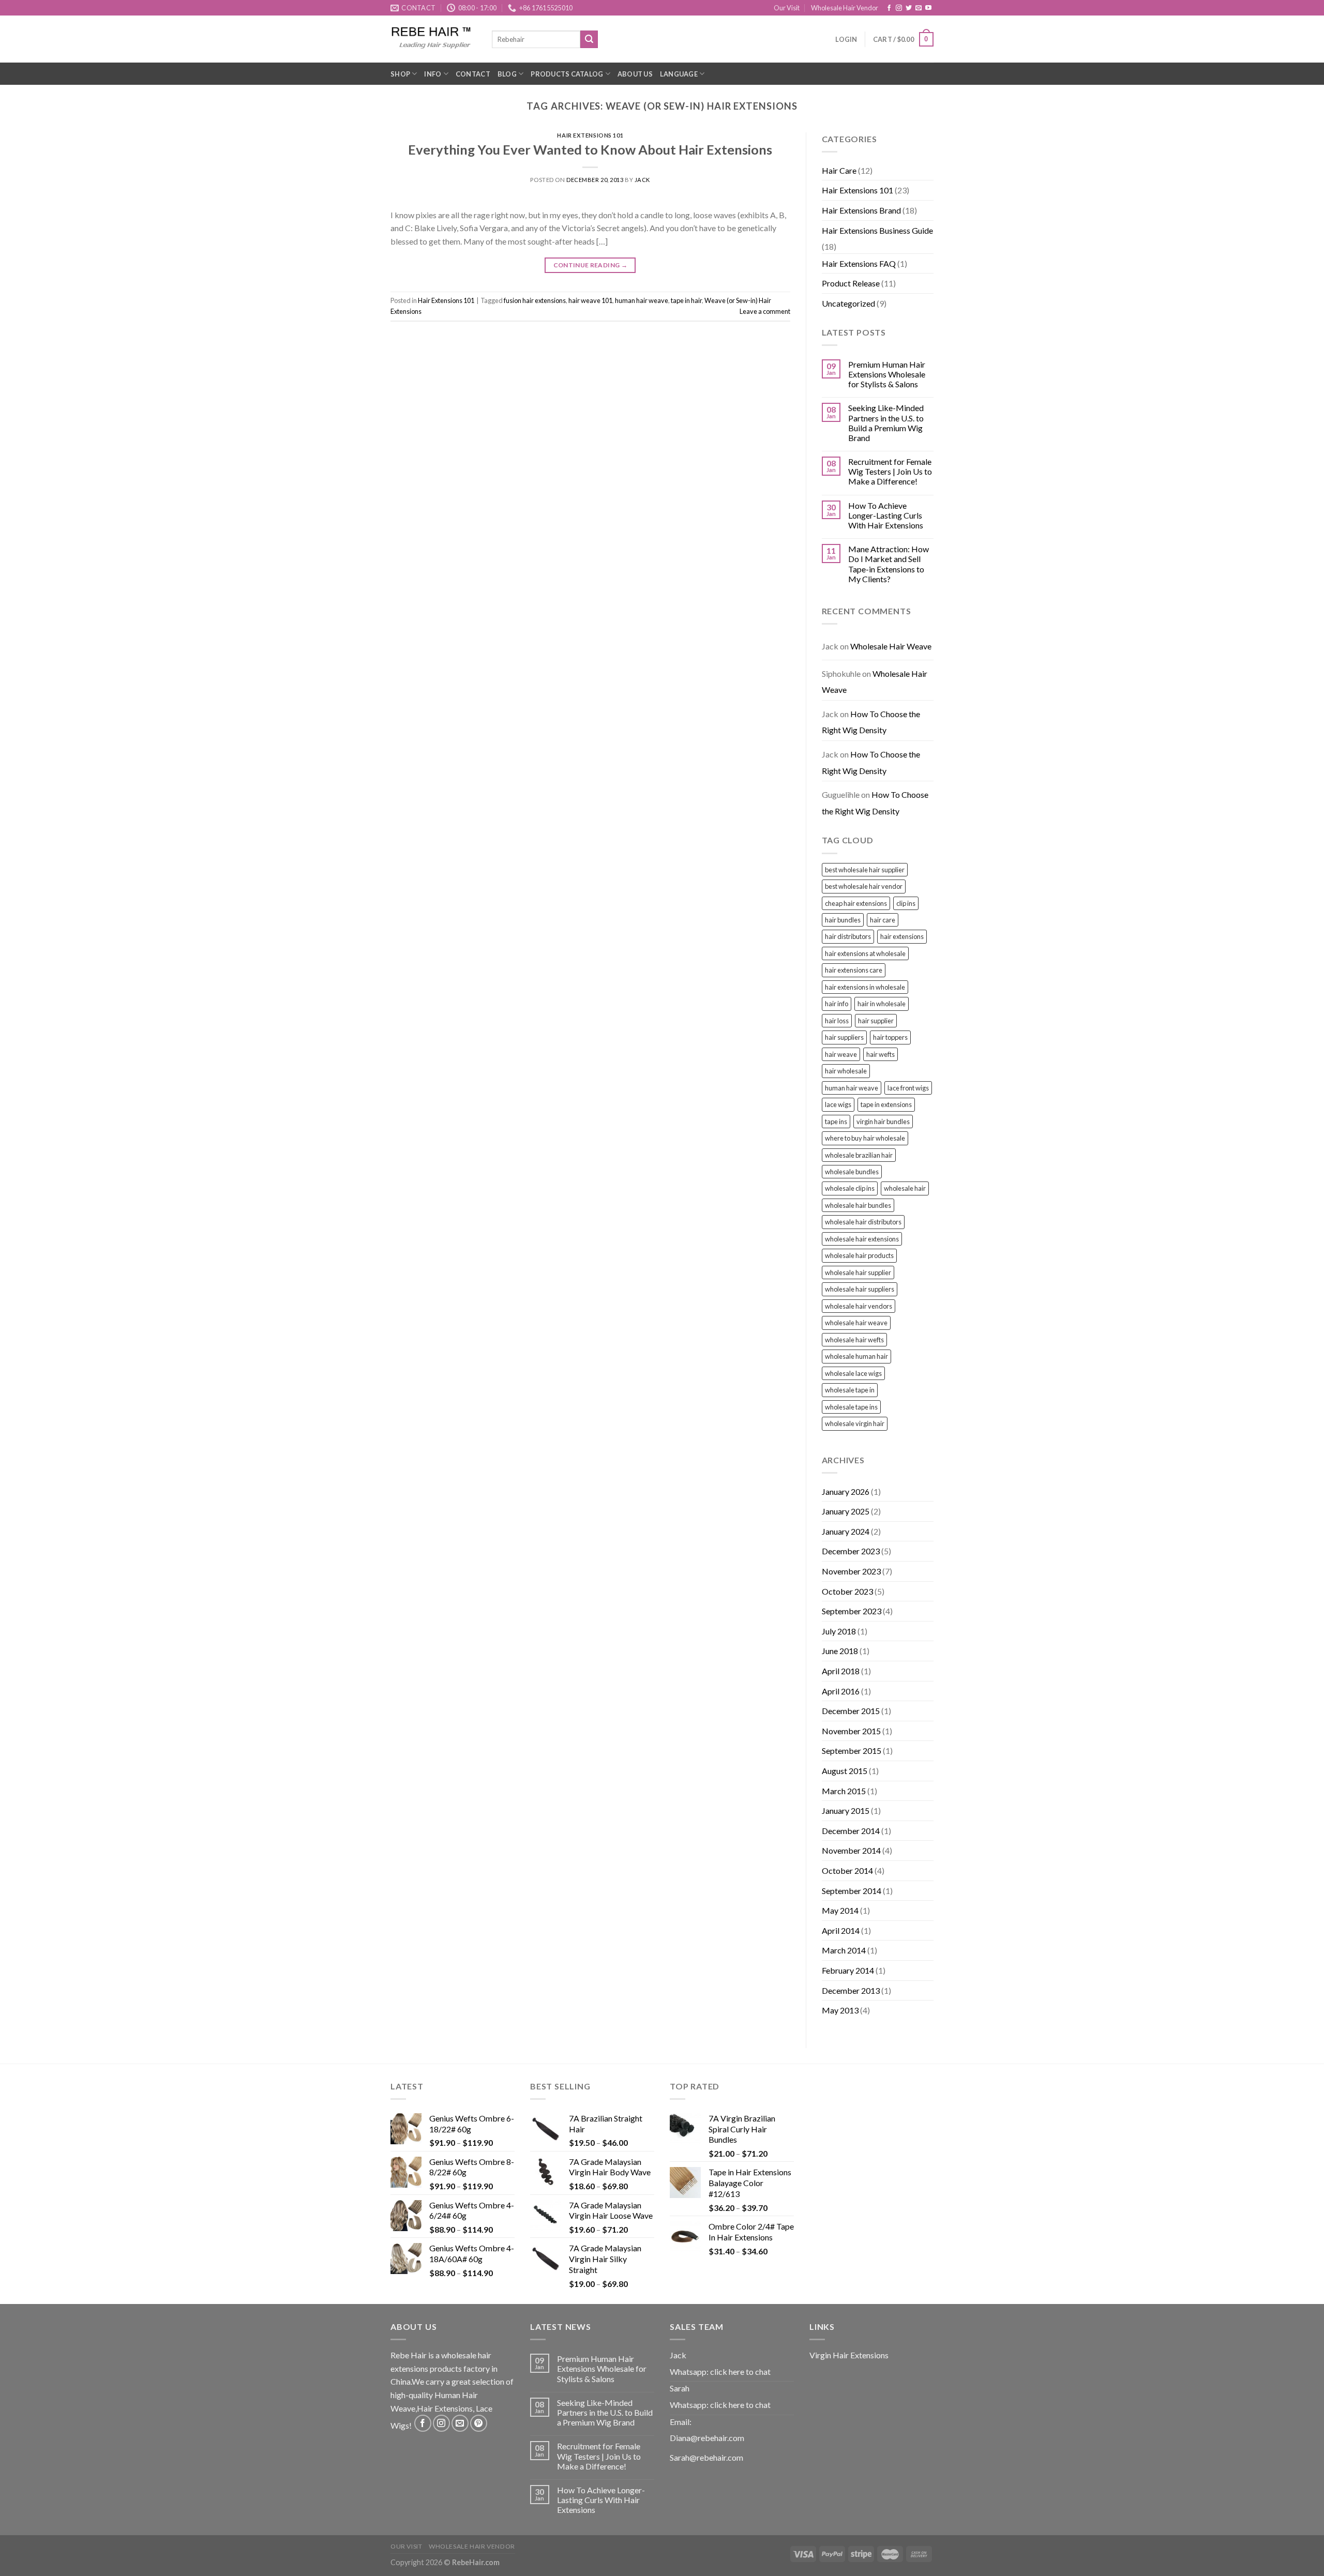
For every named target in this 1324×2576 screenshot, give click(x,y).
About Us (635, 74)
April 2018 (841, 1671)
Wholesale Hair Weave (891, 646)
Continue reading (591, 265)
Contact (473, 74)
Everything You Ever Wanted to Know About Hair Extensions (590, 149)
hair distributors (848, 936)
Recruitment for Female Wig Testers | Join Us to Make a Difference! (890, 471)
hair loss (837, 1021)
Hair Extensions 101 (590, 135)
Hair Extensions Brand (861, 210)
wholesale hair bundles (858, 1205)
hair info (837, 1004)
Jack (642, 180)
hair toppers (890, 1037)
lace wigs (838, 1104)
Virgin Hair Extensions (849, 2355)
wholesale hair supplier (858, 1272)
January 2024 (846, 1531)
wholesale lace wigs (853, 1373)
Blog (507, 74)
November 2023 (851, 1571)
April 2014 (841, 1930)
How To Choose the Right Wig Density (871, 722)
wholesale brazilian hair (859, 1155)
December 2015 (851, 1711)
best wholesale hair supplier (865, 870)
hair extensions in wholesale (865, 987)
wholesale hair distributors (863, 1222)
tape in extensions (886, 1104)
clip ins (906, 903)
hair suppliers (844, 1037)
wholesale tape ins (851, 1407)
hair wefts (881, 1054)
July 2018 (839, 1631)
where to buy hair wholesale (865, 1138)
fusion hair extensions (535, 300)
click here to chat (740, 2372)
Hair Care (839, 170)
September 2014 (852, 1891)
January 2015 (846, 1810)
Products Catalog (567, 74)
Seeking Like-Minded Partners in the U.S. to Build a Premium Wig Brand (886, 423)
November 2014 (851, 1850)
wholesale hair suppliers (860, 1289)
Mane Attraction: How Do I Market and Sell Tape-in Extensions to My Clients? (889, 564)
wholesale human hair (856, 1356)
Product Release (851, 283)
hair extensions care (854, 970)
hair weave (841, 1054)
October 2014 (847, 1870)
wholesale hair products (859, 1255)
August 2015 (845, 1771)
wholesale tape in (850, 1390)
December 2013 (851, 1990)
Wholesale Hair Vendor (845, 8)
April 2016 (841, 1691)
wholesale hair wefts (854, 1340)
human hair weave (642, 300)
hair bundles (843, 920)
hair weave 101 (590, 300)
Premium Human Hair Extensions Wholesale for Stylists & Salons (887, 374)
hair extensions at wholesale (865, 953)
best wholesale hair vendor (864, 886)
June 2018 (840, 1651)
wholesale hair (905, 1188)
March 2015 (844, 1791)
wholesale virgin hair (855, 1423)
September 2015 (852, 1751)
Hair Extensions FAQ (859, 263)
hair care (883, 920)
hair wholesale (846, 1071)
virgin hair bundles (883, 1122)
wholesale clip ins (850, 1188)
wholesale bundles (852, 1172)
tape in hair (686, 300)
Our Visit (787, 8)
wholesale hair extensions (862, 1239)
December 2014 (851, 1831)
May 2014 (840, 1910)
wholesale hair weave (856, 1323)
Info (433, 74)
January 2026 (846, 1491)
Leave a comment (765, 311)
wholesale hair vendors (859, 1306)
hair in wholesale (882, 1004)
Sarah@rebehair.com (706, 2457)
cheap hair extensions (856, 903)
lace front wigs (908, 1088)
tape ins (836, 1122)
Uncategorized (848, 303)
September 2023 (852, 1611)
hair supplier (876, 1021)
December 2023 (851, 1551)
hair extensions (902, 936)
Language (679, 74)
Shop (400, 74)
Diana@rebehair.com (707, 2438)
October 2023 (847, 1591)
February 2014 (848, 1970)
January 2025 (846, 1511)
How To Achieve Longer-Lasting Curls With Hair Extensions (886, 515)
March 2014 (844, 1950)
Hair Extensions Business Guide (877, 230)
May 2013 (840, 2010)
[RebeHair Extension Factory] (433, 39)
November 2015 (851, 1731)
